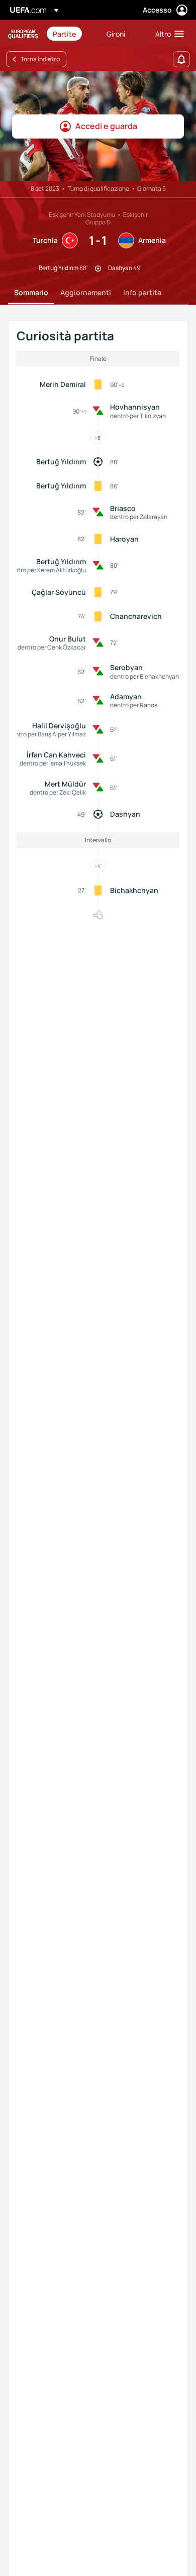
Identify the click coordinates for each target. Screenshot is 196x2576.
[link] (64, 34)
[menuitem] (71, 34)
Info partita (142, 292)
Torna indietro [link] (40, 59)
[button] (167, 34)
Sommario (31, 292)
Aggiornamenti (86, 292)
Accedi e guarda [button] (106, 126)
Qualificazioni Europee (23, 34)
